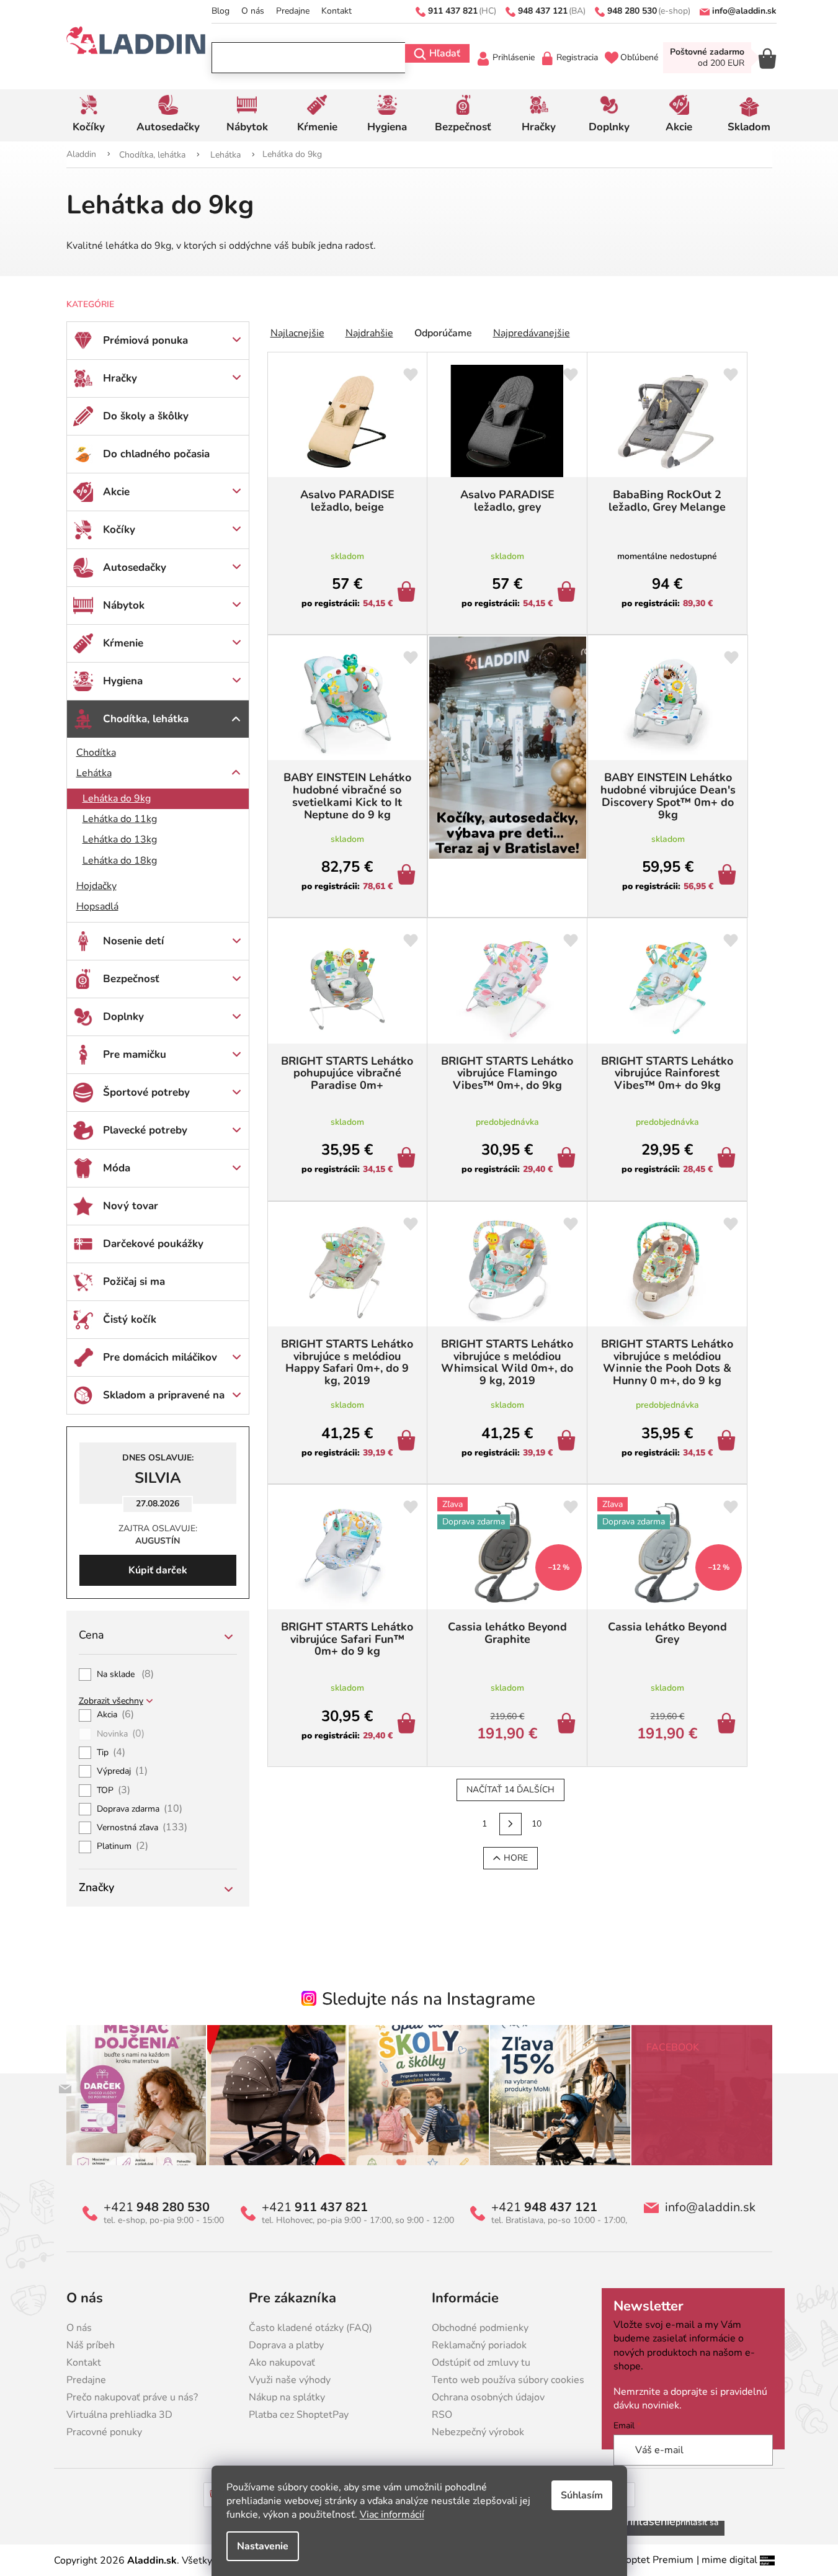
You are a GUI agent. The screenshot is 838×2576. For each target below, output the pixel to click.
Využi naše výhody (290, 2380)
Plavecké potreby (145, 1130)
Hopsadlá (97, 906)
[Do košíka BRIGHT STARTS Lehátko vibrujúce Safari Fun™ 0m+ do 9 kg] (408, 1725)
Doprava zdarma (140, 1809)
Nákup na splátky (287, 2397)
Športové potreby (146, 1092)
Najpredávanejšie (532, 333)
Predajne (293, 11)
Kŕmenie (123, 643)
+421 (157, 2207)
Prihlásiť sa (697, 2522)
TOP (114, 1791)
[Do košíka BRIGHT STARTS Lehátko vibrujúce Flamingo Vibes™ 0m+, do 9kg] (568, 1159)
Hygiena (123, 681)
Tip (111, 1753)
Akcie (116, 492)
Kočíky (119, 530)
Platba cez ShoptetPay (299, 2415)
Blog (221, 11)
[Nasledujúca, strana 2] (510, 1824)
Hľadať (445, 53)
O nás (253, 11)
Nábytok (124, 605)
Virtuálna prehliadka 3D (119, 2415)
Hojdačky (96, 886)
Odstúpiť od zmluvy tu (481, 2363)
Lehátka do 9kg (117, 798)
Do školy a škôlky (146, 416)
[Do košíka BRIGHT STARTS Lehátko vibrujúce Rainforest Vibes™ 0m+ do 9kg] (729, 1159)
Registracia (577, 57)
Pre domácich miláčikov (160, 1357)
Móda (117, 1168)
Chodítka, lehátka (146, 719)
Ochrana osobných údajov (488, 2397)
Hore (516, 1858)
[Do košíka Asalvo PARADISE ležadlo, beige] (408, 593)
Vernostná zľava (142, 1828)
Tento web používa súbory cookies (508, 2380)
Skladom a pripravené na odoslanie (164, 1401)
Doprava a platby (286, 2345)
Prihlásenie (514, 57)
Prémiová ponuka (145, 340)
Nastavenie (263, 2546)
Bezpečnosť (131, 979)
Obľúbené (639, 57)
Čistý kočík (130, 1319)
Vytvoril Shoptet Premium (635, 2560)
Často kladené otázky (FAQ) (310, 2328)
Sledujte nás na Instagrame (429, 1999)
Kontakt (337, 11)
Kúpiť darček (158, 1570)
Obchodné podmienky (480, 2328)
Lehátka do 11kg (120, 819)
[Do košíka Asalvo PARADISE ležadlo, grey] (568, 593)
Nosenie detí (133, 941)
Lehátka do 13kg (120, 839)
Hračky (120, 378)
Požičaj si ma (134, 1281)
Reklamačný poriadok (479, 2345)
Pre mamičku (135, 1054)
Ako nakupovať (282, 2363)
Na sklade (126, 1675)
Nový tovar (131, 1206)
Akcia (116, 1715)
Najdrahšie (369, 333)
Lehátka (94, 773)
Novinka (121, 1734)
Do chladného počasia (156, 454)
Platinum (123, 1846)
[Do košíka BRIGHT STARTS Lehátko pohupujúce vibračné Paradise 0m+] (408, 1159)
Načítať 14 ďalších (510, 1790)
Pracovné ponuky (104, 2432)
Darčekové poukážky (153, 1244)
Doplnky (123, 1017)
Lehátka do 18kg (120, 861)
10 (537, 1824)
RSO (442, 2415)
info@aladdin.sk (710, 2207)
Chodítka (96, 753)
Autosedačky (135, 567)
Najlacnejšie (297, 333)
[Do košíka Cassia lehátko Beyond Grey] (729, 1725)
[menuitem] (89, 115)
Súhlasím (582, 2495)
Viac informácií (392, 2515)
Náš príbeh (91, 2345)
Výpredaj (123, 1771)
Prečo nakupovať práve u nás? (132, 2397)
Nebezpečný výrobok (478, 2432)
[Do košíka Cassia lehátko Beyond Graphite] (568, 1725)
